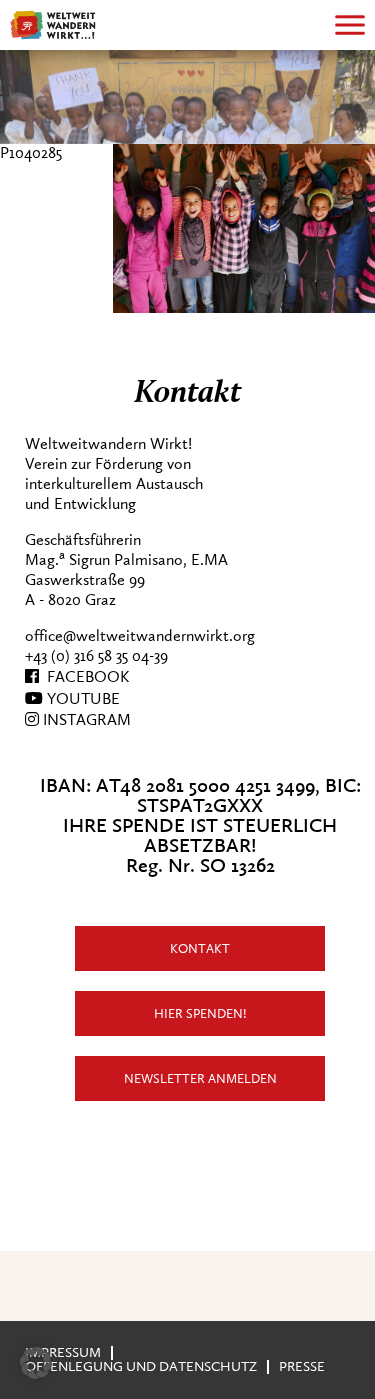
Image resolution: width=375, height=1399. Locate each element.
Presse (302, 1366)
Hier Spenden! (200, 1013)
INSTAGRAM (85, 720)
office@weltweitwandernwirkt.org (140, 636)
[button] (36, 1363)
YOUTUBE (81, 699)
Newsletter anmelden (200, 1078)
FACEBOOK (84, 677)
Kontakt (200, 948)
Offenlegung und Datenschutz (141, 1366)
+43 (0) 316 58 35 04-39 (96, 656)
